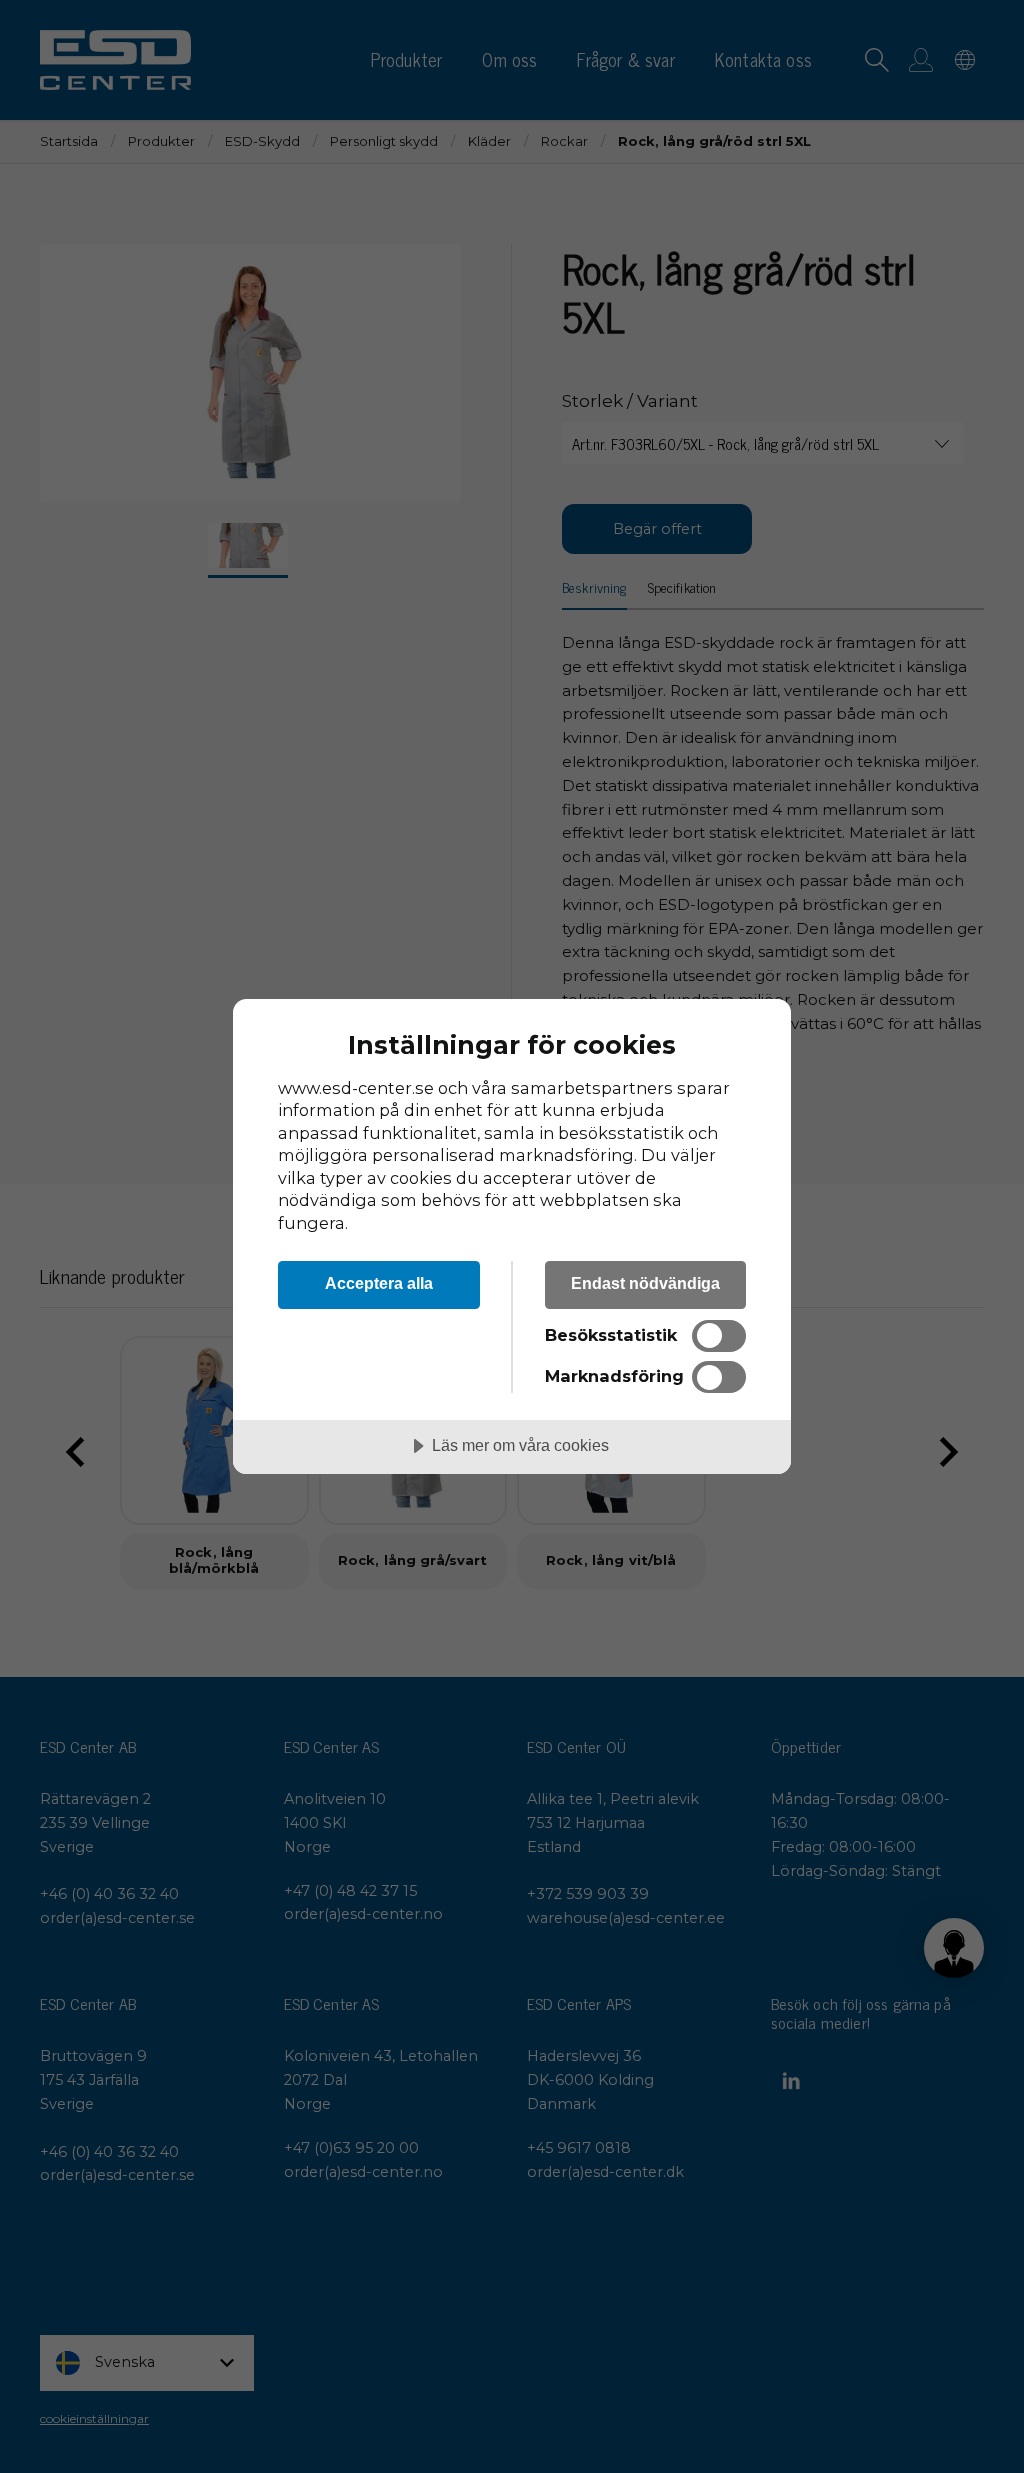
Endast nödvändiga (645, 1283)
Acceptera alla (379, 1283)
